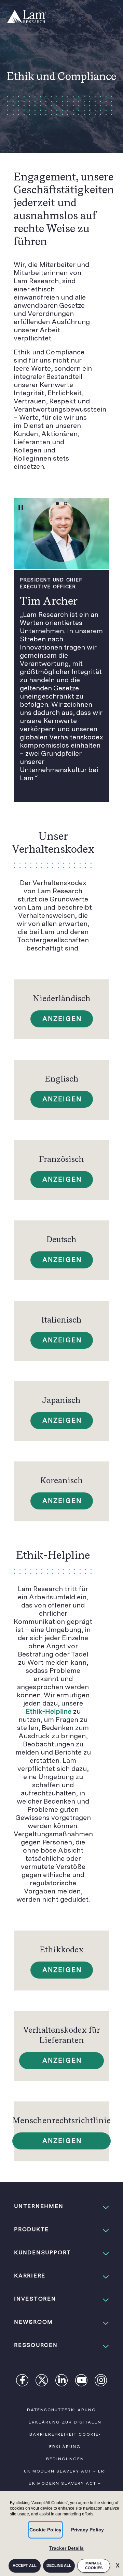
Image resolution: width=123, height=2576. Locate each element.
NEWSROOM (33, 2322)
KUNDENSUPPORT (43, 2252)
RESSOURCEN (36, 2345)
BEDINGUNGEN (65, 2459)
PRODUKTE (31, 2229)
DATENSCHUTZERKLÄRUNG (61, 2410)
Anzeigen (62, 1019)
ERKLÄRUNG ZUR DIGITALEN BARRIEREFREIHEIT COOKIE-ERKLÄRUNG (65, 2434)
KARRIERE (30, 2276)
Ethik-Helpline (49, 1711)
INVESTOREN (35, 2299)
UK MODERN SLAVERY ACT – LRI (65, 2471)
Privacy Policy (87, 2530)
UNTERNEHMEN (39, 2206)
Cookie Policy (45, 2530)
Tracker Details (66, 2548)
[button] (61, 2206)
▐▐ (20, 507)
